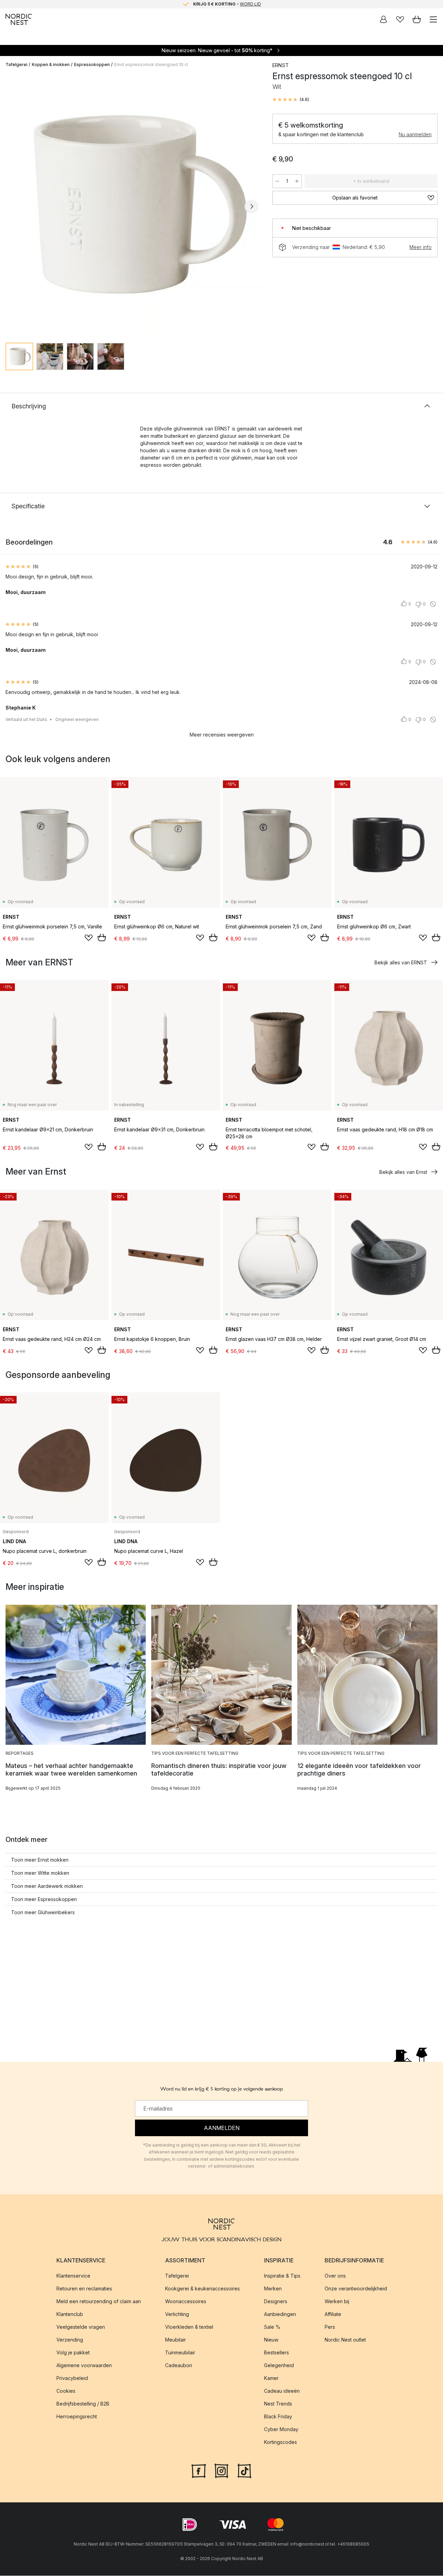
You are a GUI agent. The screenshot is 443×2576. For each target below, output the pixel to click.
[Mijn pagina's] (383, 19)
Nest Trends (278, 2404)
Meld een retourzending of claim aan (99, 2302)
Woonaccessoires (186, 2302)
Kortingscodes (281, 2442)
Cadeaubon (179, 2366)
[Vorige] (12, 206)
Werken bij (337, 2302)
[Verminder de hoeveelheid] (277, 181)
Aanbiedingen (280, 2314)
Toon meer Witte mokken (40, 1873)
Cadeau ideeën (282, 2391)
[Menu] (433, 19)
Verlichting (177, 2314)
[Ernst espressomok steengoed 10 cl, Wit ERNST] (132, 205)
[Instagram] (221, 2471)
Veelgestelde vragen (81, 2327)
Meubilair (175, 2340)
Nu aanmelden (415, 134)
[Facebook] (199, 2471)
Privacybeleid (72, 2378)
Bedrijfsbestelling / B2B (83, 2404)
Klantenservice (73, 2276)
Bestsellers (277, 2353)
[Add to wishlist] (89, 938)
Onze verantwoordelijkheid (356, 2289)
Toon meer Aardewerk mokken (47, 1886)
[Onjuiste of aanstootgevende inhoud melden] (433, 604)
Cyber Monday (281, 2430)
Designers (276, 2302)
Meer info (421, 247)
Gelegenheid (279, 2366)
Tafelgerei (16, 64)
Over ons (335, 2276)
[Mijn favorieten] (400, 19)
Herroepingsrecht (77, 2417)
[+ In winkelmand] (102, 937)
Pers (330, 2327)
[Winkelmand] (417, 19)
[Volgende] (252, 206)
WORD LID (250, 4)
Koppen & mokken (51, 64)
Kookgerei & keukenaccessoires (202, 2289)
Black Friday (278, 2417)
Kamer (271, 2378)
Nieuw (271, 2340)
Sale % (272, 2327)
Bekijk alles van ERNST (401, 962)
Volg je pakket (73, 2353)
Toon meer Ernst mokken (40, 1860)
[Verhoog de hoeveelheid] (297, 181)
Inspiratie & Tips (282, 2276)
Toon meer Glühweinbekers (43, 1912)
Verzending (70, 2340)
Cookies (66, 2391)
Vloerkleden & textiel (189, 2327)
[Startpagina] (19, 19)
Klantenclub (70, 2314)
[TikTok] (244, 2471)
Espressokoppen (92, 64)
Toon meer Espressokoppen (44, 1899)
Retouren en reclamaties (84, 2289)
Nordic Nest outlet (345, 2340)
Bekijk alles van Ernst (403, 1172)
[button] (291, 100)
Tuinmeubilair (180, 2353)
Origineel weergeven (77, 719)
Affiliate (333, 2314)
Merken (273, 2289)
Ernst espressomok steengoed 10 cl (151, 64)
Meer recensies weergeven (222, 735)
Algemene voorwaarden (84, 2366)
